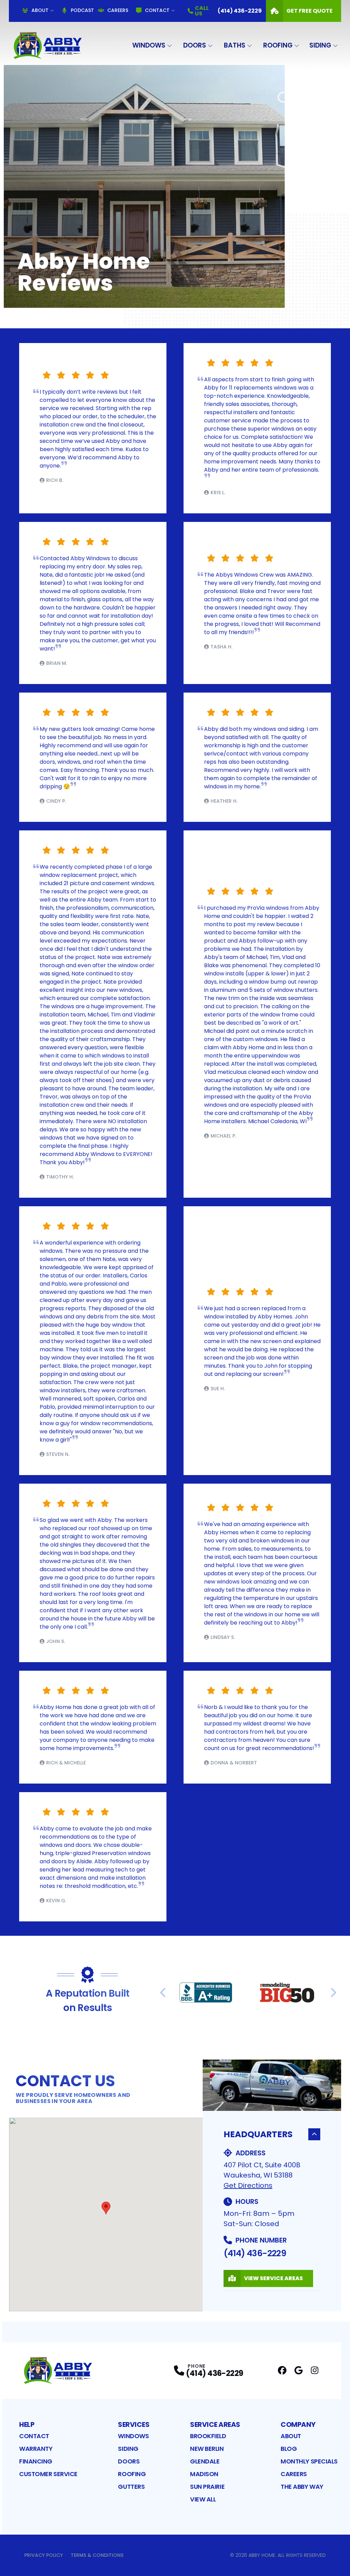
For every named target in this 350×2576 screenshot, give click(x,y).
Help (27, 2424)
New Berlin (207, 2449)
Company (298, 2424)
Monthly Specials (309, 2461)
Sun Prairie (207, 2487)
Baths (235, 45)
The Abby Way (302, 2487)
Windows (149, 45)
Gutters (131, 2487)
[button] (106, 2208)
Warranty (36, 2449)
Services (134, 2424)
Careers (118, 10)
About (40, 10)
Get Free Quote (309, 11)
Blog (289, 2449)
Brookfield (208, 2436)
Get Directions (248, 2185)
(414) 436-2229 (255, 2253)
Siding (320, 45)
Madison (204, 2474)
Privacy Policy (44, 2555)
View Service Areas (273, 2278)
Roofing (278, 45)
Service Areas (215, 2424)
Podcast (82, 10)
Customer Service (48, 2474)
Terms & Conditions (97, 2555)
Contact (157, 10)
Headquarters (258, 2134)
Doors (195, 45)
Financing (36, 2461)
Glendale (205, 2461)
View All (203, 2499)
